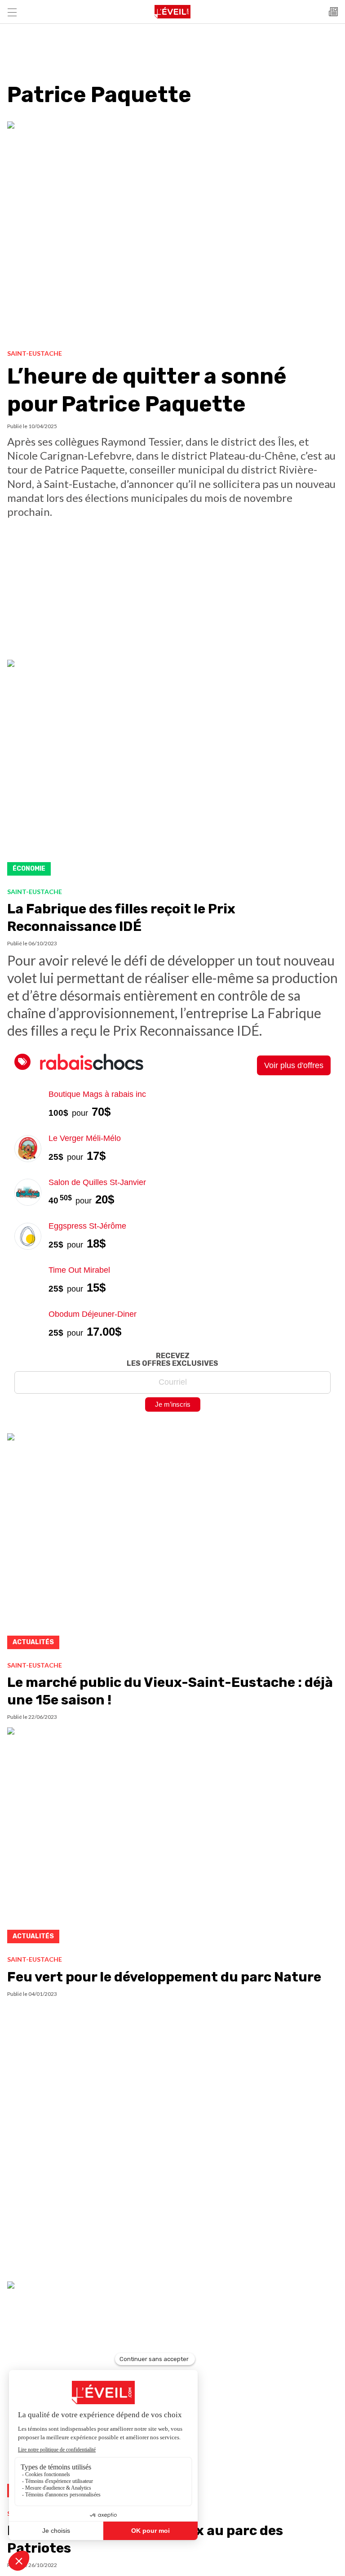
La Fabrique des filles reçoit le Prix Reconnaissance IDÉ (121, 918)
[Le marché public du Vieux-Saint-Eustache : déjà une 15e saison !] (172, 1544)
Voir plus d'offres (294, 1065)
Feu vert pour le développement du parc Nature (164, 1977)
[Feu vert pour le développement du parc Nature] (172, 1838)
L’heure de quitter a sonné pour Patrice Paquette (147, 390)
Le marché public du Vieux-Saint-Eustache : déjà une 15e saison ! (170, 1691)
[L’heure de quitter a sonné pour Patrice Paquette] (172, 232)
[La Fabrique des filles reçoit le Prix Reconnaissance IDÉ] (172, 770)
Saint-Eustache (35, 353)
